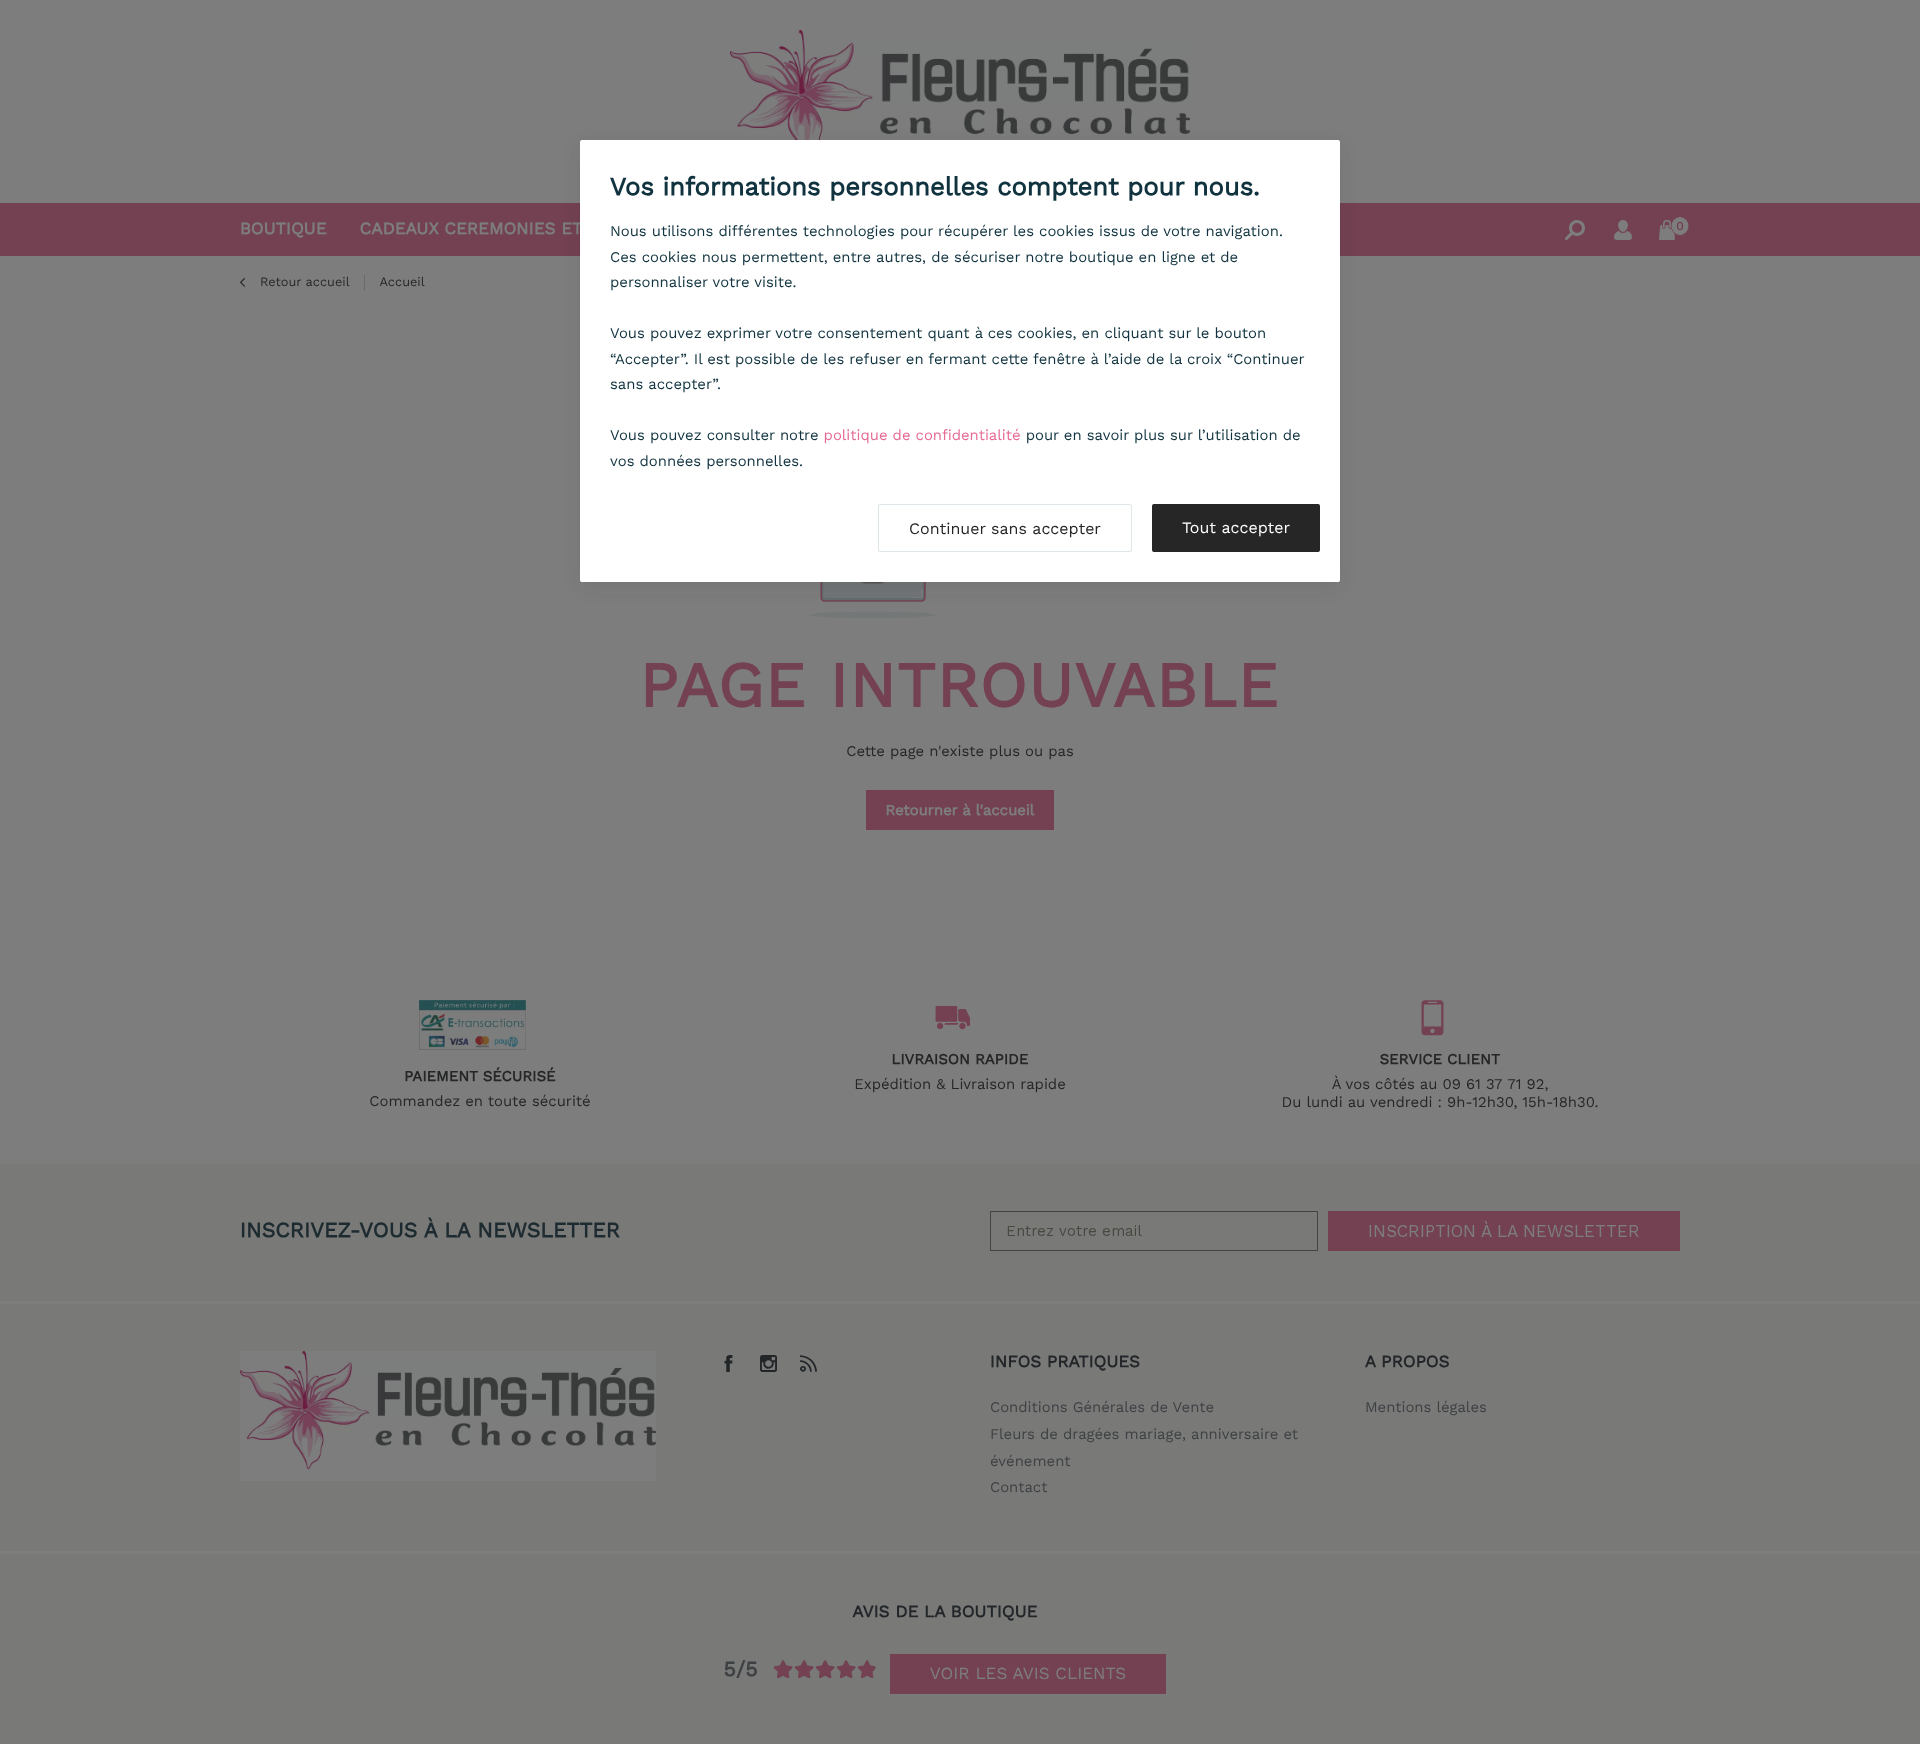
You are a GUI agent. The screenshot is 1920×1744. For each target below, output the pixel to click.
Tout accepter (1236, 527)
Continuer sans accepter (1005, 528)
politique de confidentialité (922, 435)
